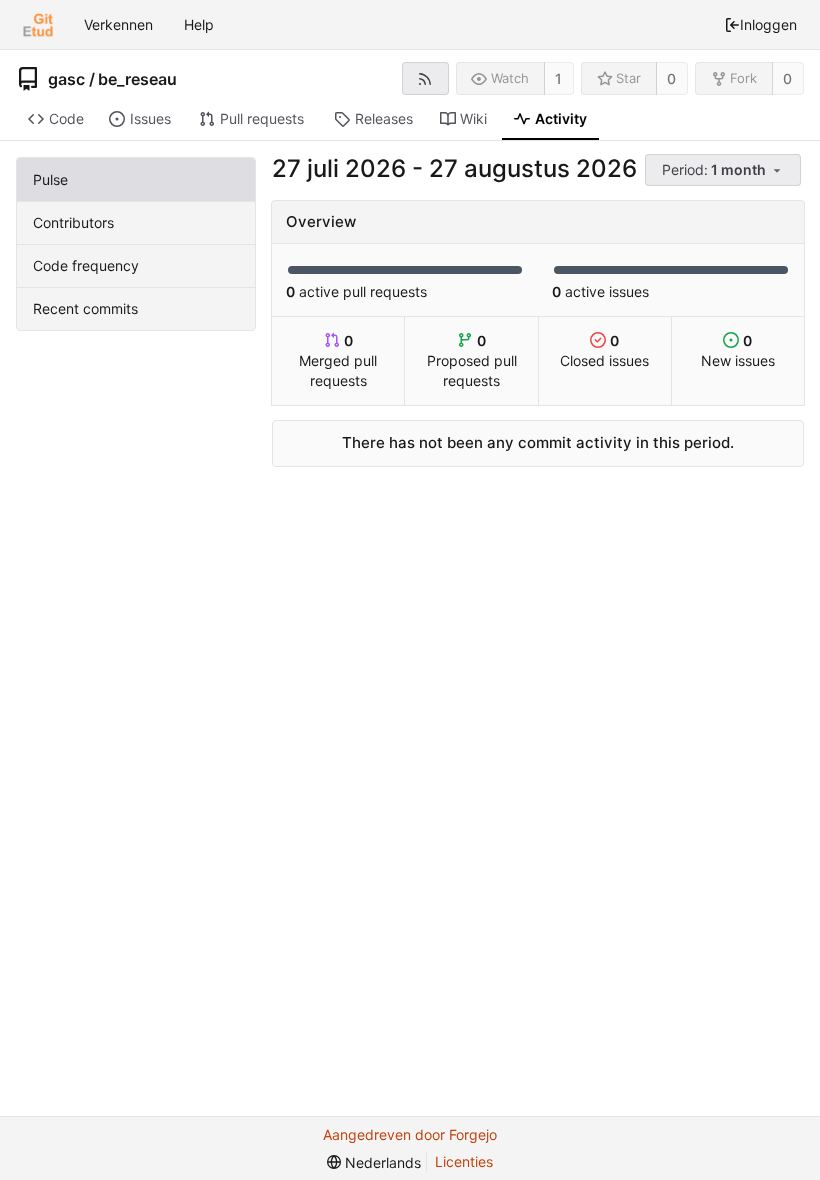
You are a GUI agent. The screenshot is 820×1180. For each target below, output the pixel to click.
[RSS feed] (425, 78)
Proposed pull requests (472, 360)
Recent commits (85, 308)
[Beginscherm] (38, 25)
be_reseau (137, 79)
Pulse (50, 179)
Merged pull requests (338, 360)
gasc (66, 79)
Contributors (73, 222)
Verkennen (118, 24)
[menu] (724, 170)
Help (199, 24)
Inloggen (768, 24)
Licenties (464, 1161)
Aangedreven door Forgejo (410, 1134)
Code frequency (86, 265)
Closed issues (604, 350)
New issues (738, 350)
